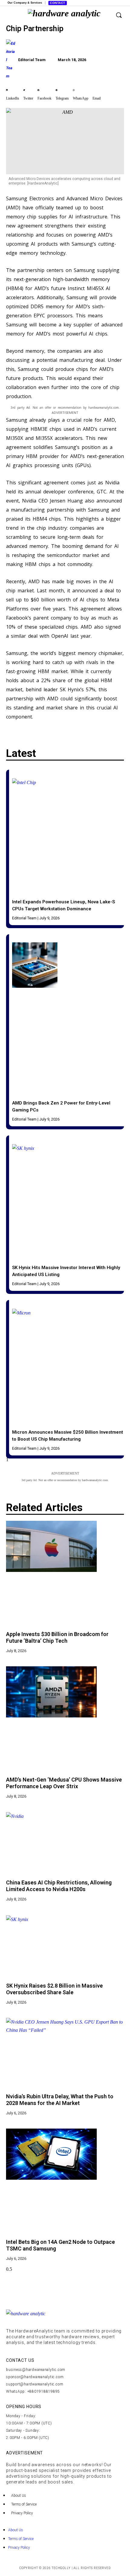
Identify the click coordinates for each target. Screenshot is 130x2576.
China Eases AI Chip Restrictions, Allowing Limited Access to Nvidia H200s (59, 1886)
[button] (13, 90)
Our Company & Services (25, 3)
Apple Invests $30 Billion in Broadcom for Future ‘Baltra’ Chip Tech (57, 1637)
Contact (58, 3)
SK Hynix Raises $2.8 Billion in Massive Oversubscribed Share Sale (54, 1989)
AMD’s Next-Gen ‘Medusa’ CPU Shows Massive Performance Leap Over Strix (64, 1783)
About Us (19, 2496)
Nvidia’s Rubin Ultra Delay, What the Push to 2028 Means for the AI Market (60, 2100)
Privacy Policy (22, 2513)
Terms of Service (24, 2504)
